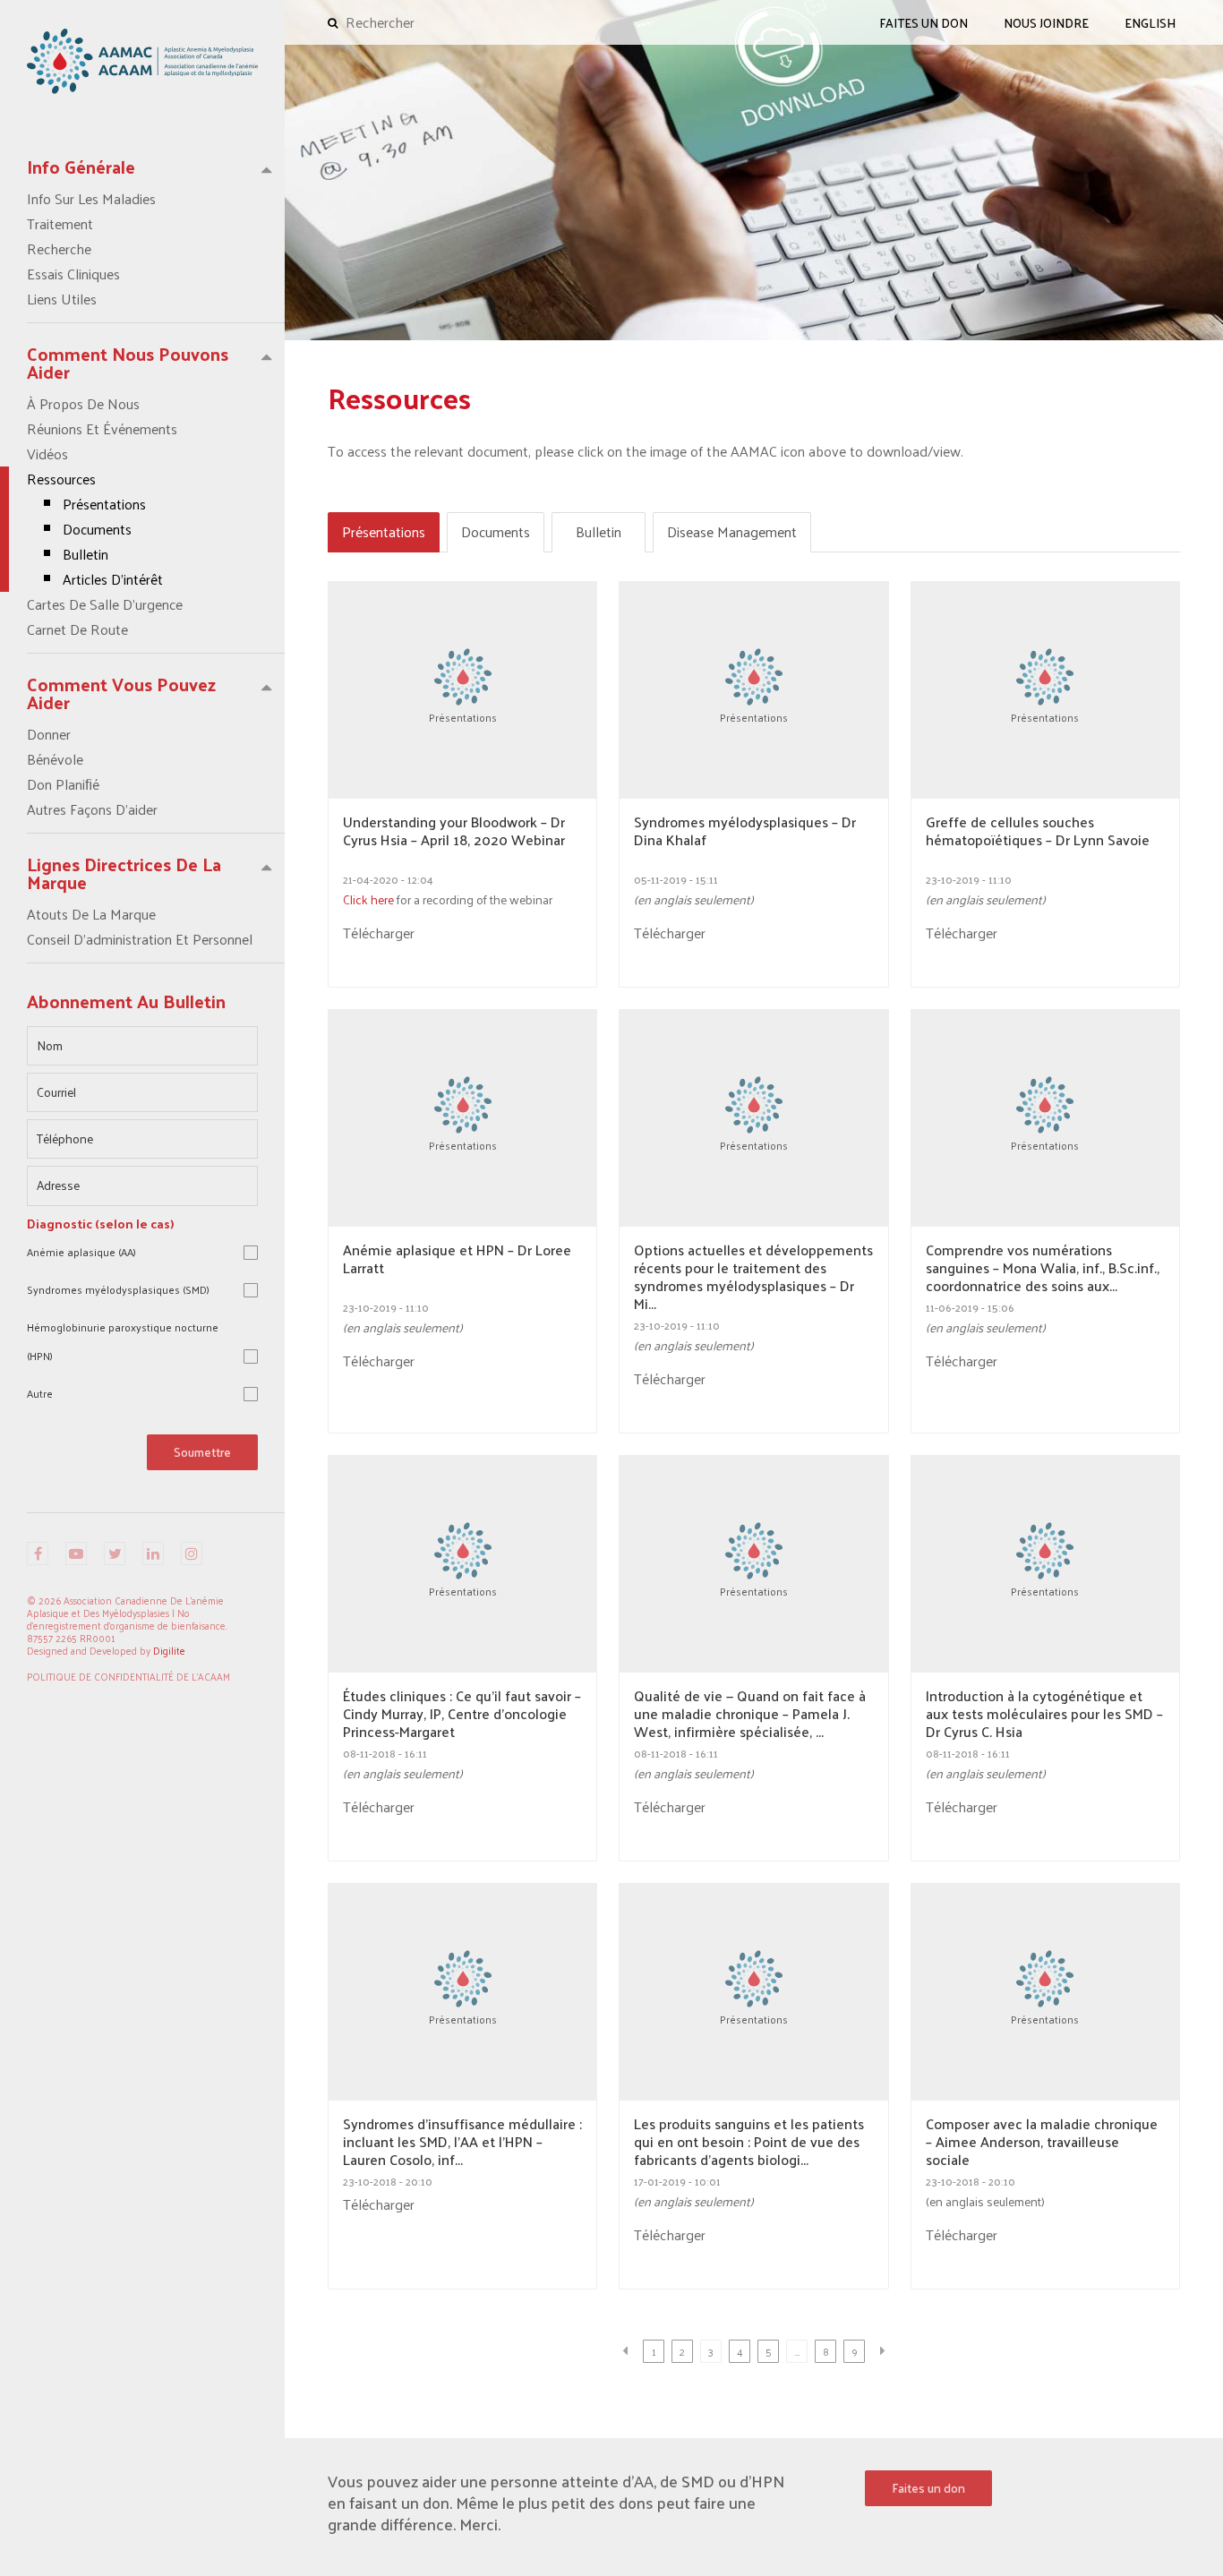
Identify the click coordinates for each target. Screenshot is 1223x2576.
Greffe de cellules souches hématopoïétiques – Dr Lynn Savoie (1038, 833)
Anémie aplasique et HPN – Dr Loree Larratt (457, 1261)
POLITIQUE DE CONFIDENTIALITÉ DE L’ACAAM (128, 1676)
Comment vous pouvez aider (121, 693)
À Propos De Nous (83, 404)
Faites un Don (924, 23)
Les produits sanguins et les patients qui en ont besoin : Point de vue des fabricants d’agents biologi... (749, 2142)
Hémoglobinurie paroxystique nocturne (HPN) (123, 1341)
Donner (49, 734)
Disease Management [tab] (732, 531)
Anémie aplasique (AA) (81, 1252)
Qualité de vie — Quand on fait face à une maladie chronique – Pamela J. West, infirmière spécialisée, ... (750, 1714)
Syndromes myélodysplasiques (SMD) (118, 1289)
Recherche (59, 249)
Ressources (95, 529)
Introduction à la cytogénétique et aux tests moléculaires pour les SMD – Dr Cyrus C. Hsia (1044, 1714)
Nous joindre (1046, 23)
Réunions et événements (102, 429)
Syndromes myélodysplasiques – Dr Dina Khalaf (745, 833)
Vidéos (47, 454)
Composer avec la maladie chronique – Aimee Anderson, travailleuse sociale (1042, 2142)
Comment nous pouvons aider (128, 363)
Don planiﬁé (63, 784)
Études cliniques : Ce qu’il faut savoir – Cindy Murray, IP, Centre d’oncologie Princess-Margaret (462, 1714)
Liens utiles (62, 299)
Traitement (60, 224)
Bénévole (55, 759)
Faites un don (928, 2488)
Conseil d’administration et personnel (140, 939)
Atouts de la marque (91, 914)
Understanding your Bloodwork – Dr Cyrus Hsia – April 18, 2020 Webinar (454, 833)
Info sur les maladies (91, 199)
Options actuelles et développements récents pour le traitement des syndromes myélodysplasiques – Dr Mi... (753, 1277)
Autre (40, 1393)
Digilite (169, 1650)
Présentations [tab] (384, 531)
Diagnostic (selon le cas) (100, 1224)
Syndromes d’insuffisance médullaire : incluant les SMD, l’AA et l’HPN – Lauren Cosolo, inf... (462, 2142)
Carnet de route (77, 629)
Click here (368, 899)
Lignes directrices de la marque (124, 873)
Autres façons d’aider (92, 809)
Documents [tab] (496, 531)
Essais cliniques (73, 274)
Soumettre (202, 1452)
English (1150, 23)
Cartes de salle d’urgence (105, 604)
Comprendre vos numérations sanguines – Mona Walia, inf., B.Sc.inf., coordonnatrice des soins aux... (1043, 1268)
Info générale (81, 167)
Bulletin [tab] (599, 531)
